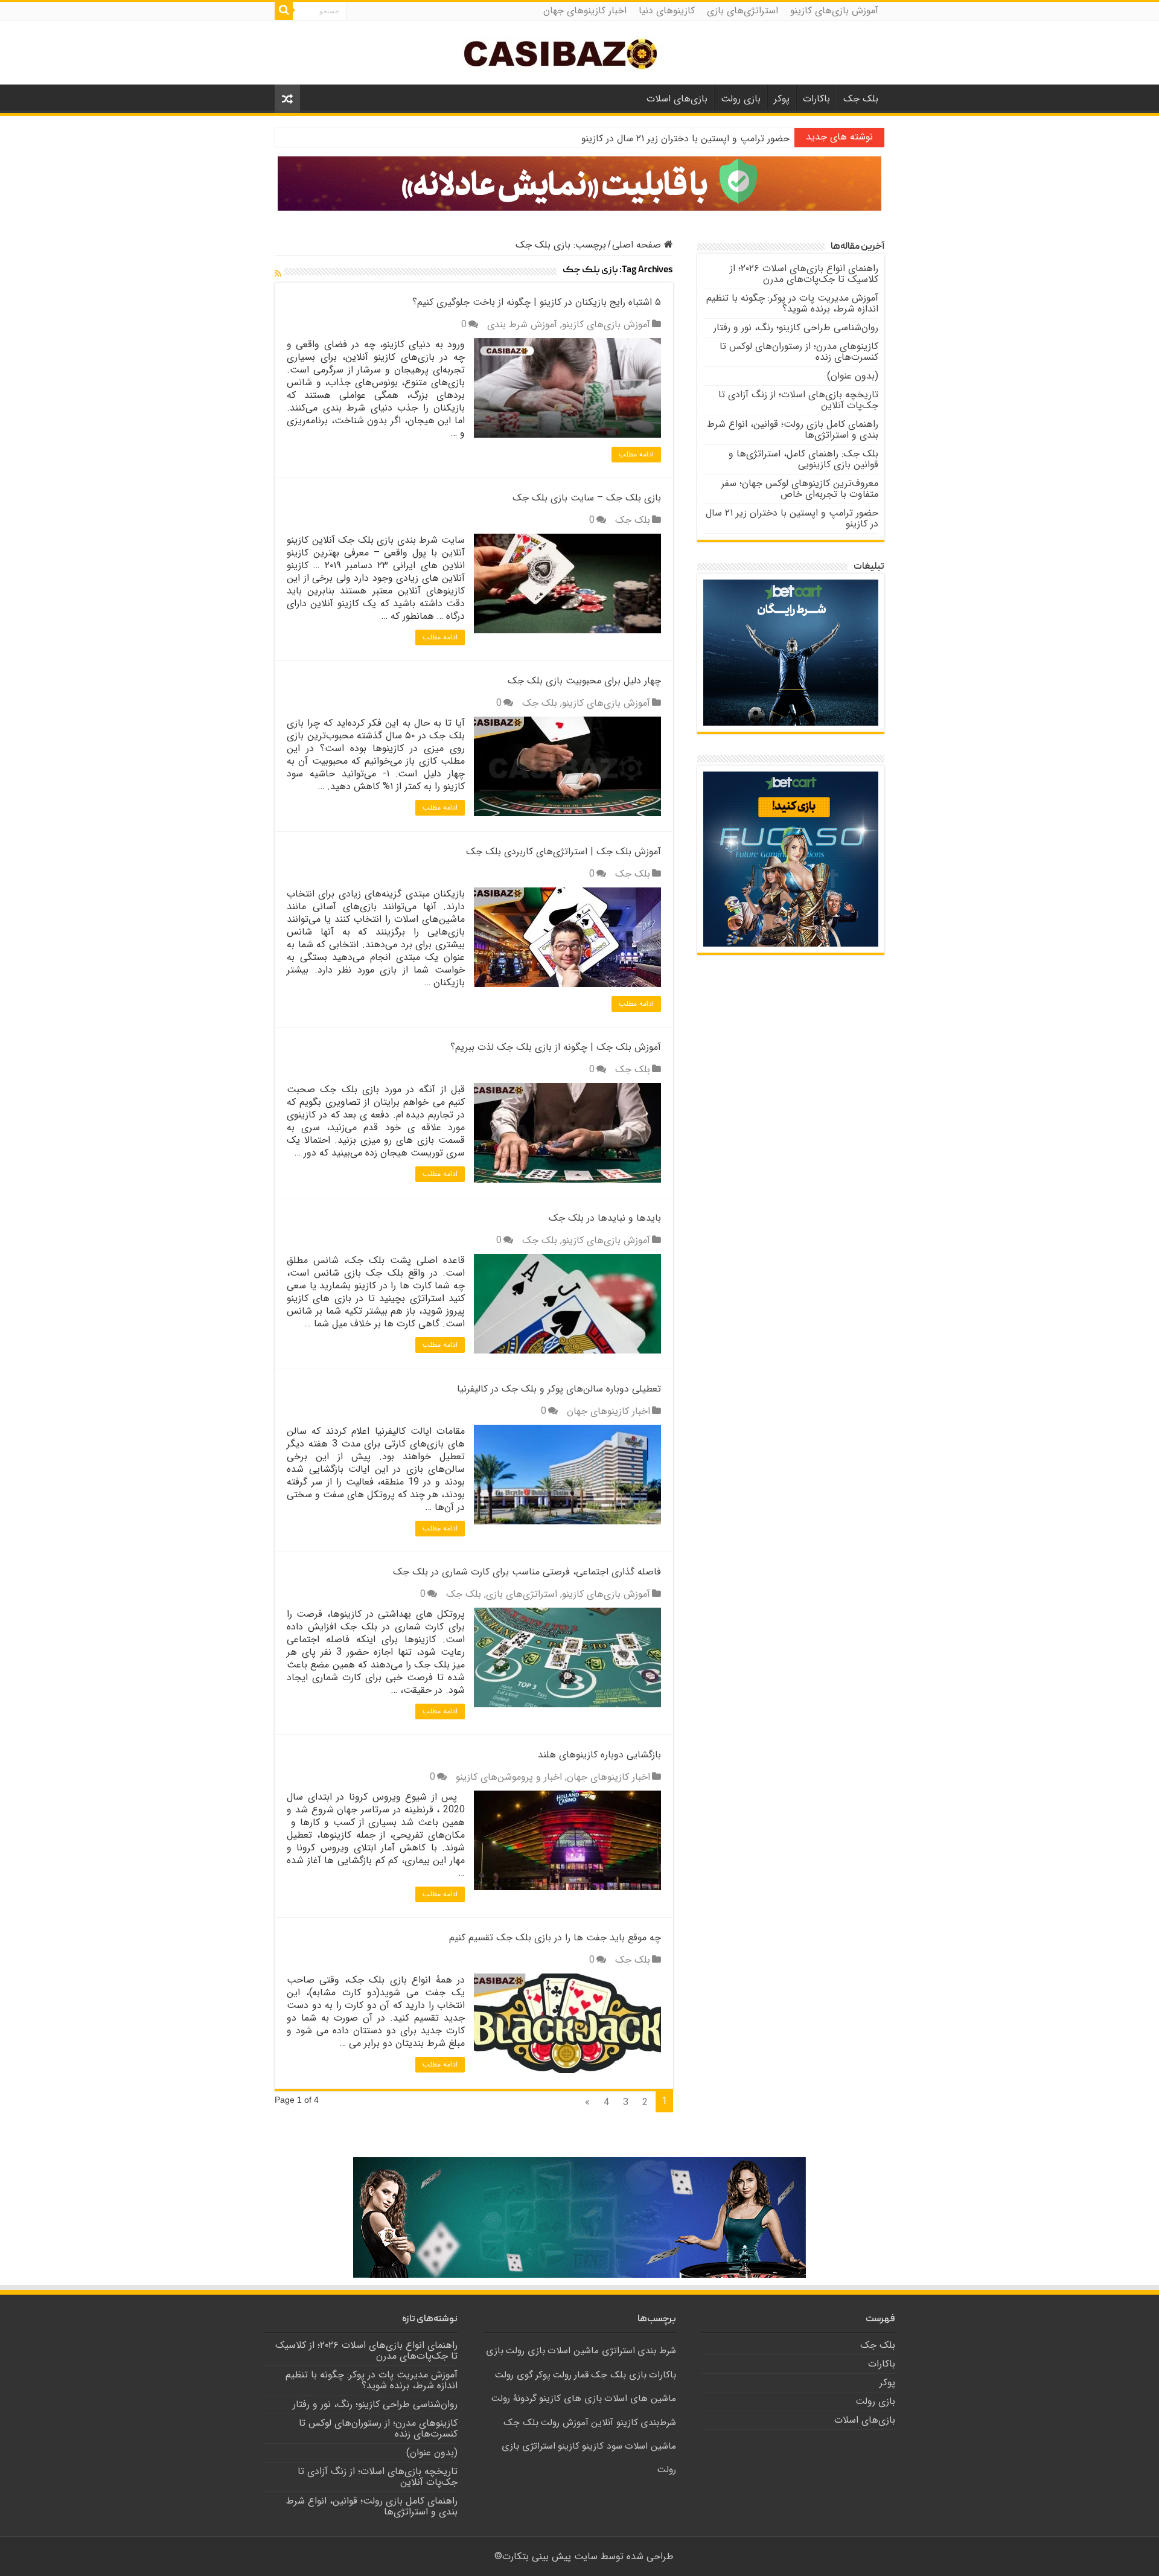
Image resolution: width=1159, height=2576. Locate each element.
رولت (562, 2375)
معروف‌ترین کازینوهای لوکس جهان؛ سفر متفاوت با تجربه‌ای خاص (800, 489)
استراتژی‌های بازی (742, 11)
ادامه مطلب (636, 454)
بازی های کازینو (570, 2399)
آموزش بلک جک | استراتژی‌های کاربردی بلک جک (564, 852)
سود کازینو (602, 2446)
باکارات (816, 99)
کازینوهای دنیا (667, 11)
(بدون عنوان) (853, 376)
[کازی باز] (579, 53)
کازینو (569, 2446)
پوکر (782, 99)
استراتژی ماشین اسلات (591, 2351)
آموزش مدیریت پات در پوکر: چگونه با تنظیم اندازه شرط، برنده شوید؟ (792, 303)
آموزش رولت (565, 2423)
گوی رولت (514, 2375)
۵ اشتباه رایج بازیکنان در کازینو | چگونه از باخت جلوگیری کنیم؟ (537, 302)
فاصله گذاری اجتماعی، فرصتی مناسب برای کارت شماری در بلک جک (527, 1572)
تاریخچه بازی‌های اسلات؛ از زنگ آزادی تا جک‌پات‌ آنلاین (798, 400)
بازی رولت (741, 99)
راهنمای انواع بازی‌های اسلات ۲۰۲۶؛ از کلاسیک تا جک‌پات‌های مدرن (804, 274)
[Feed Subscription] (278, 274)
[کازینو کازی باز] (579, 183)
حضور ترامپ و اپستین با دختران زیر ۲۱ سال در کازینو (685, 139)
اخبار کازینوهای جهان (585, 11)
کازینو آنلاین (615, 2423)
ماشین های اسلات (640, 2399)
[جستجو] (284, 11)
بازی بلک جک (619, 2375)
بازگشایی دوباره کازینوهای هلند (599, 1755)
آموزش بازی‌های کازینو (834, 11)
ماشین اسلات (650, 2446)
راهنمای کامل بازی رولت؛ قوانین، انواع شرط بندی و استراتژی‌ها (793, 430)
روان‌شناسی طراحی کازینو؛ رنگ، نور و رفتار (796, 328)
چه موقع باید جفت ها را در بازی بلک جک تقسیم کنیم (555, 1938)
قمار (581, 2375)
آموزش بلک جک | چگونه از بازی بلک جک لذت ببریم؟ (556, 1047)
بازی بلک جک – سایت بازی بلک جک (587, 498)
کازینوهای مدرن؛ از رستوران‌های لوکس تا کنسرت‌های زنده (799, 352)
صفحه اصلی (638, 245)
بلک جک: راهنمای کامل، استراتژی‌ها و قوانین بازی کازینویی (803, 459)
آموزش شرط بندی (522, 324)
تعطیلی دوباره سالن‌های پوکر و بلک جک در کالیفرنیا (559, 1389)
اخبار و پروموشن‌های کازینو (509, 1777)
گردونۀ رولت (514, 2399)
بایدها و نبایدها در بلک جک (605, 1218)
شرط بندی (657, 2351)
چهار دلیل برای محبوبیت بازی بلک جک (584, 681)
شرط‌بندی (658, 2423)
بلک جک (861, 99)
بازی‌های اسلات (677, 99)
